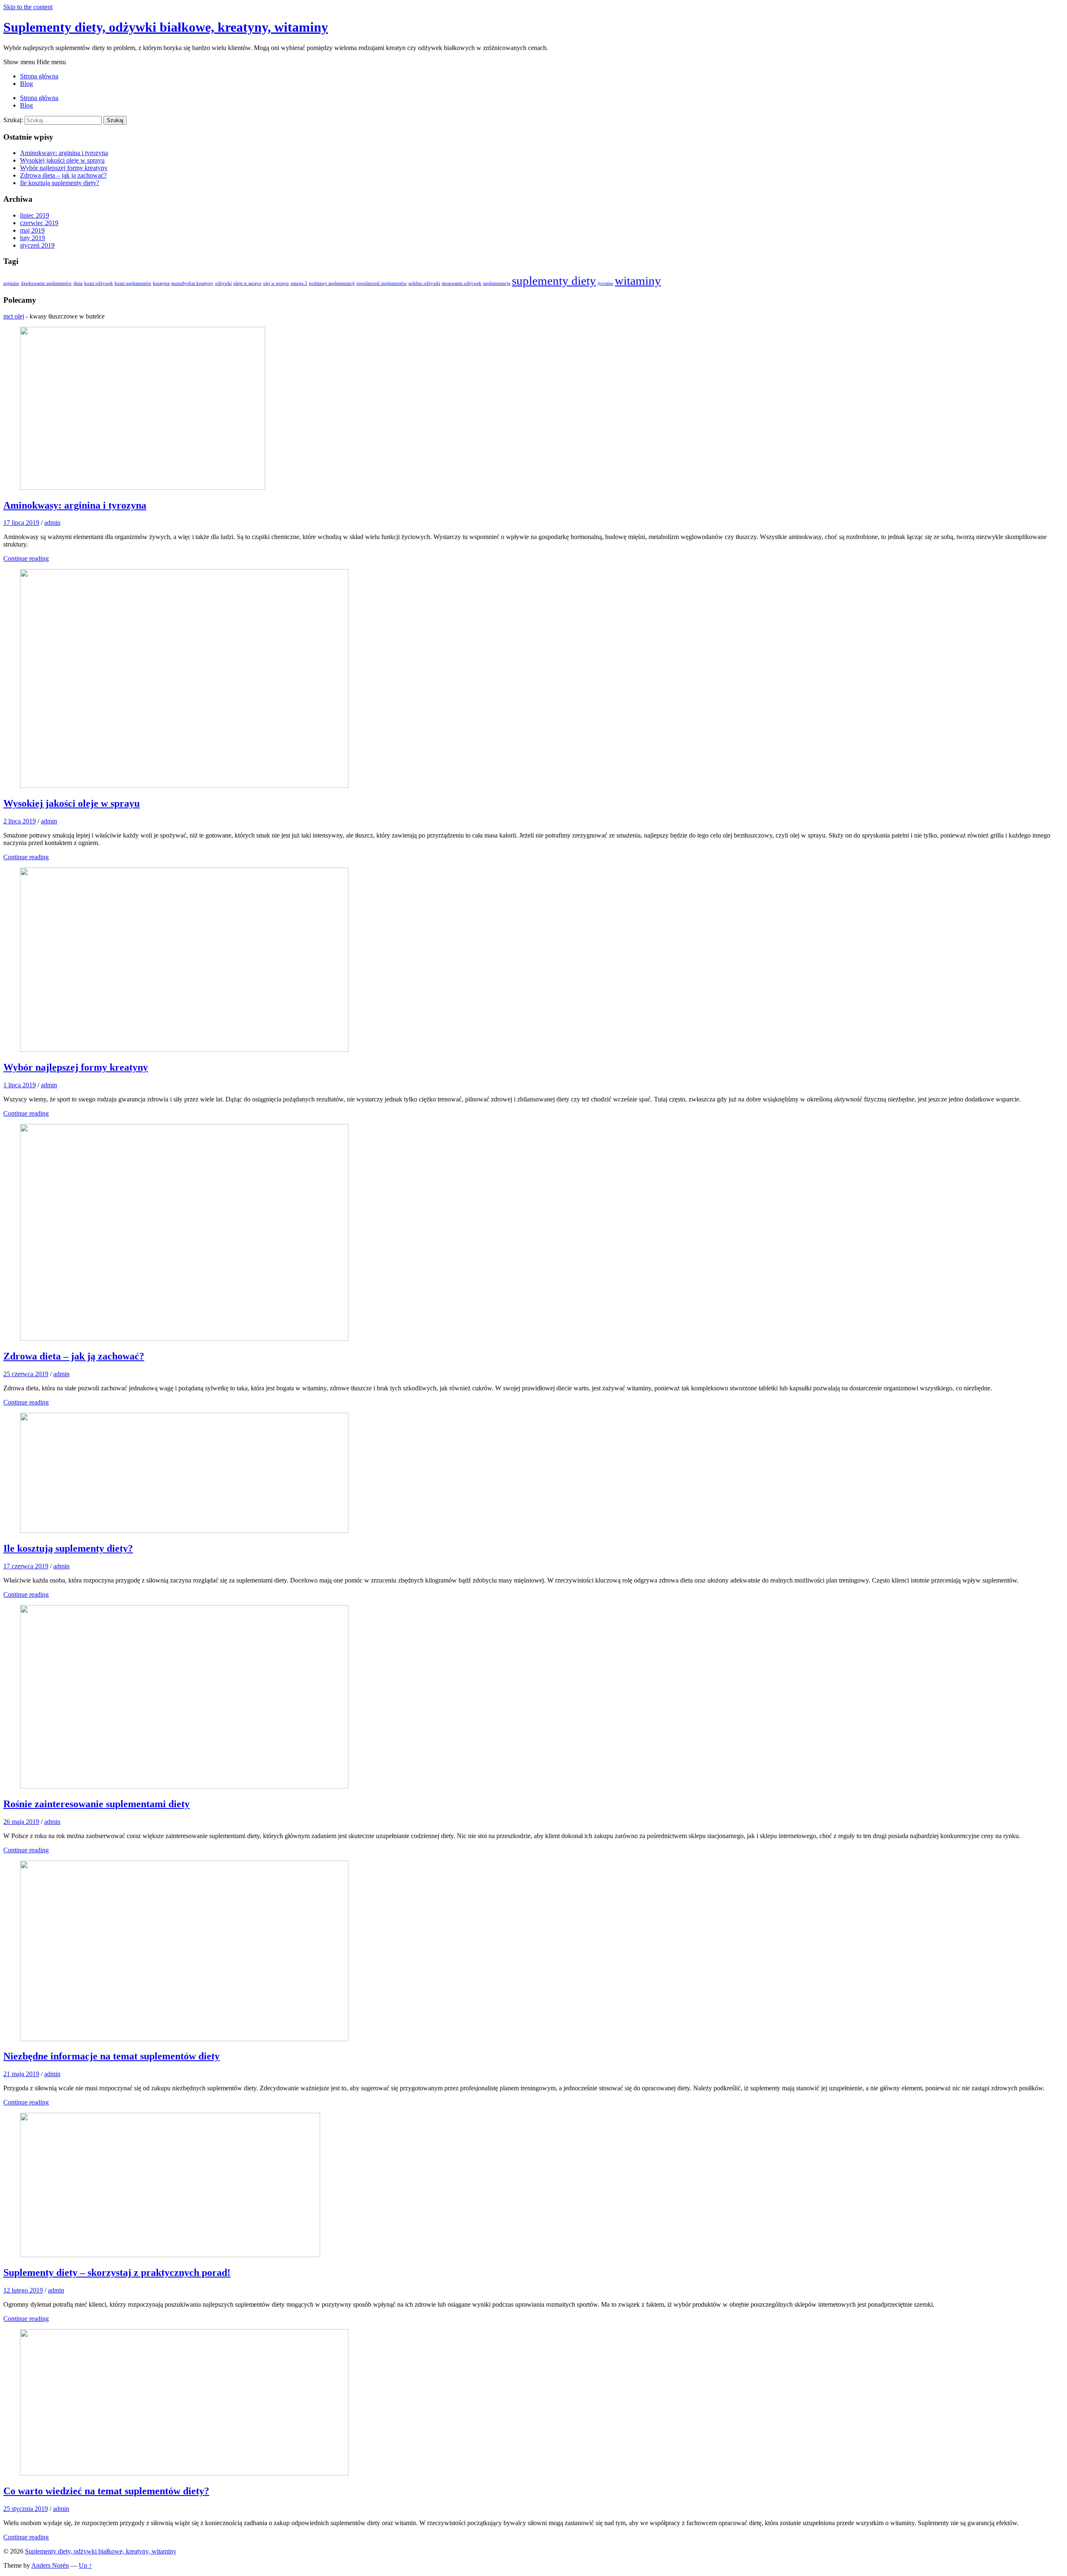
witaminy (638, 281)
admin (52, 523)
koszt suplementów (133, 283)
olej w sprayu (276, 283)
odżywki (223, 283)
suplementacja (497, 283)
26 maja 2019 (21, 1822)
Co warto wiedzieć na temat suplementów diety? (106, 2491)
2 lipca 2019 (20, 821)
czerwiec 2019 (39, 223)
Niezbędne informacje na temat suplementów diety (111, 2056)
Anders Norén (50, 2565)
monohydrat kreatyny (192, 283)
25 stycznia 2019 (26, 2509)
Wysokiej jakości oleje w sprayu (62, 160)
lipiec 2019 (35, 215)
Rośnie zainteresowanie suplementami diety (96, 1804)
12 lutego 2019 (23, 2290)
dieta (78, 283)
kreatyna (161, 283)
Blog (26, 84)
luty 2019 (33, 238)
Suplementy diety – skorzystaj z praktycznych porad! (117, 2272)
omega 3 (299, 283)
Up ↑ (85, 2565)
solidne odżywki (424, 283)
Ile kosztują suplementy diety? (60, 183)
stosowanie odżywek (462, 283)
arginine (11, 283)
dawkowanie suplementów (46, 283)
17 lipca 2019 (21, 523)
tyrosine (605, 283)
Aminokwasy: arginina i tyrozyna (64, 153)
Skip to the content (28, 7)
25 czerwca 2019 (26, 1374)
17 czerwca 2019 (26, 1566)
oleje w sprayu (247, 283)
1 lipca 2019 (20, 1085)
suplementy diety (554, 281)
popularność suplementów (382, 283)
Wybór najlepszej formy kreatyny (64, 168)
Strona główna (39, 76)
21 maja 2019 (21, 2074)
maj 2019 (32, 230)
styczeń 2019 (37, 245)
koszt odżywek (99, 283)
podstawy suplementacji (332, 283)
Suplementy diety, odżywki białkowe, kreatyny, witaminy (166, 27)
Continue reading (26, 558)
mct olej (14, 316)
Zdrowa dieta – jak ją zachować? (63, 175)
